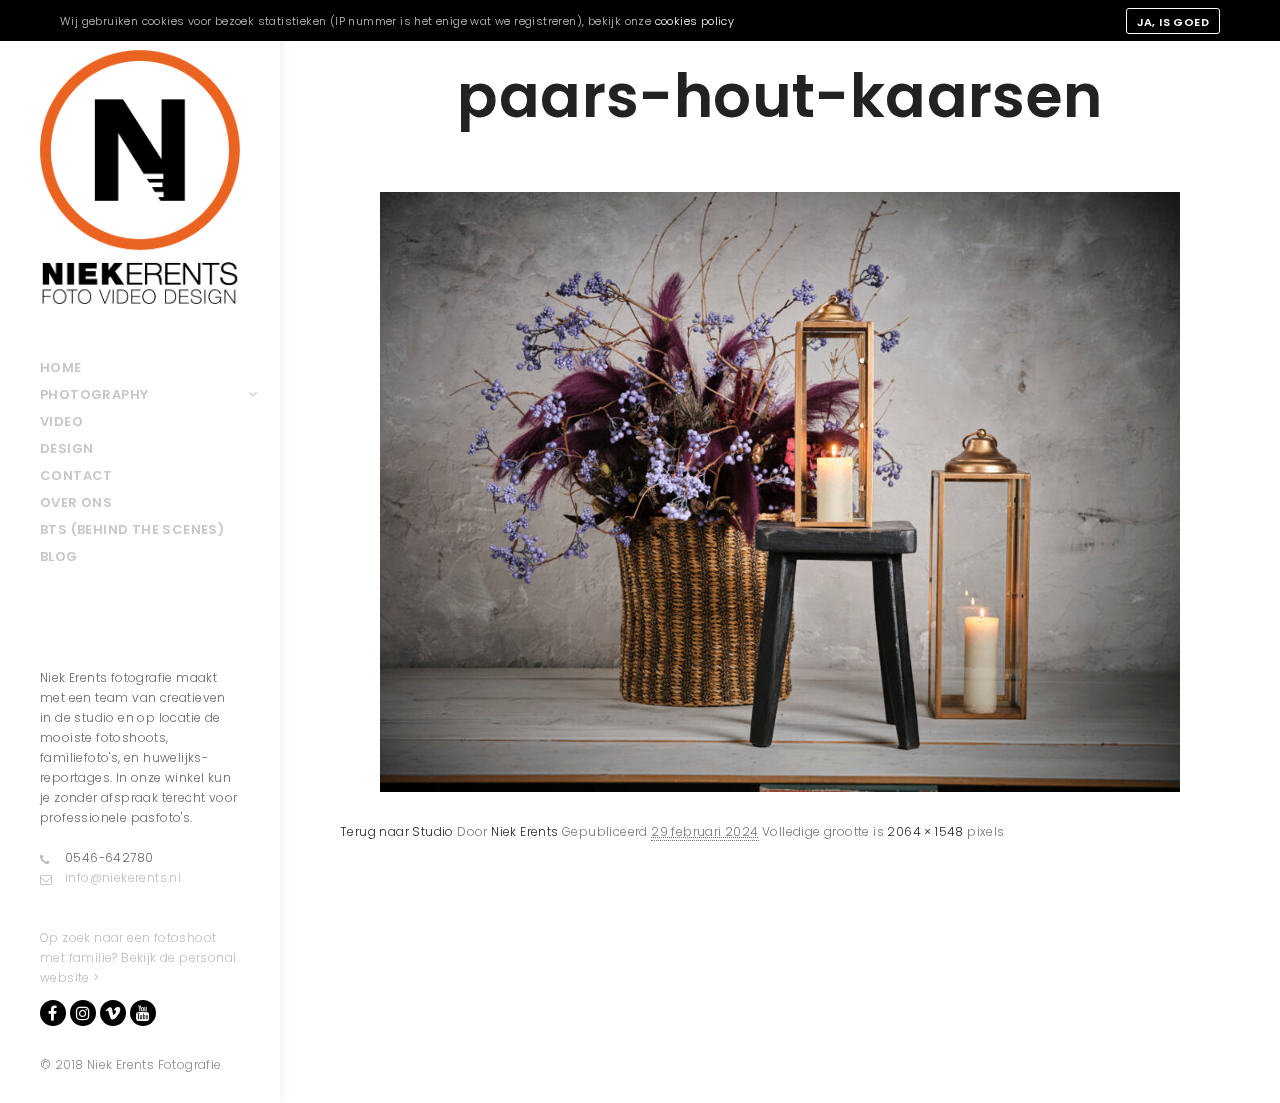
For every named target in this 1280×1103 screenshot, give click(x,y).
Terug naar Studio (397, 831)
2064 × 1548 (925, 831)
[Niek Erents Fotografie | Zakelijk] (140, 177)
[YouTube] (143, 1013)
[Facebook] (53, 1013)
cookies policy (695, 21)
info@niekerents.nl (123, 877)
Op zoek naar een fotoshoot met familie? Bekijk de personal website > (138, 957)
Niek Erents (524, 831)
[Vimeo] (113, 1013)
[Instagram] (83, 1013)
